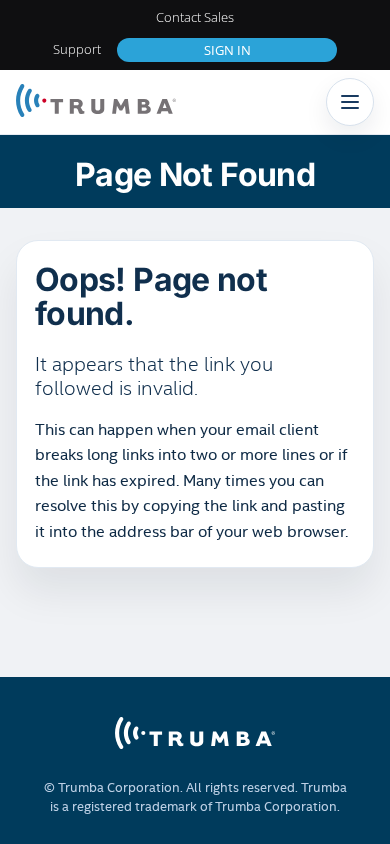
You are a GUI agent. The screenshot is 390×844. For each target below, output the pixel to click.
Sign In (227, 50)
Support (77, 49)
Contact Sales (195, 17)
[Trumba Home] (96, 102)
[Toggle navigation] (350, 102)
